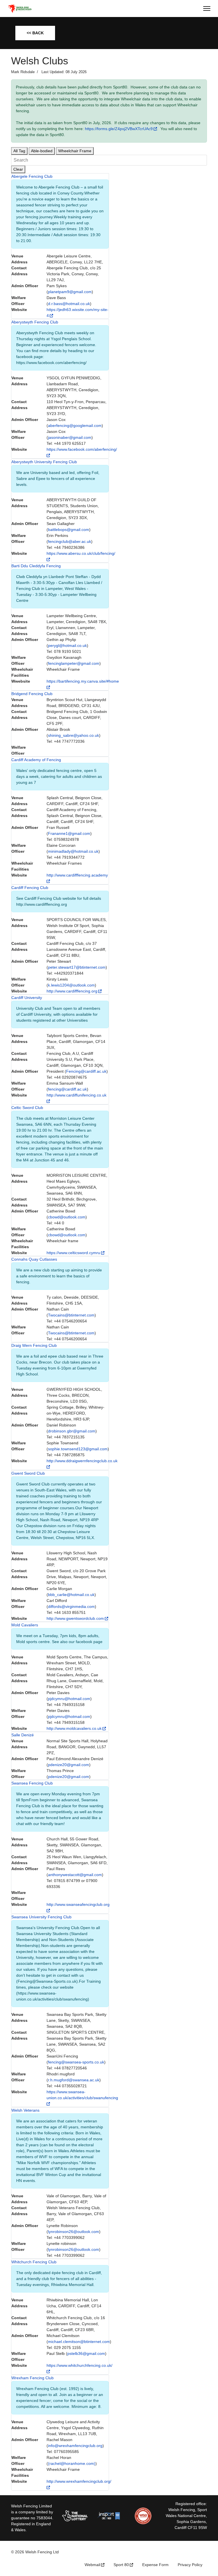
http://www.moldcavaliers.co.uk (74, 1728)
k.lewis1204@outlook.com (71, 985)
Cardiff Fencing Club (30, 888)
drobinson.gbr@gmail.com (72, 1431)
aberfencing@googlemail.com (75, 426)
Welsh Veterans (25, 2110)
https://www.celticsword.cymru (73, 1253)
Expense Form (155, 2565)
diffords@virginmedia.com (71, 1606)
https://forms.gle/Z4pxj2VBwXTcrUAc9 (119, 129)
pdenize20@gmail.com (69, 1765)
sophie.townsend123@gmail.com (78, 1449)
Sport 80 (121, 2565)
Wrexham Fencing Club (33, 2378)
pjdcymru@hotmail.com (69, 1699)
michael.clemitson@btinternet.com (79, 2342)
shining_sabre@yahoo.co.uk (74, 735)
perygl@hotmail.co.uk (67, 645)
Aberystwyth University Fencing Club (44, 462)
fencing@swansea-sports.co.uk (76, 2062)
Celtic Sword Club (27, 1108)
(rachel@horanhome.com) (72, 2463)
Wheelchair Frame (75, 151)
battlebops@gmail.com (69, 530)
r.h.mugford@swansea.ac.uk (74, 2080)
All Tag (19, 151)
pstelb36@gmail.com (86, 2353)
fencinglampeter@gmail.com (74, 663)
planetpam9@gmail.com (70, 292)
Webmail (92, 2565)
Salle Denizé (23, 1735)
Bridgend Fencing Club (32, 694)
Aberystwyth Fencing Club (35, 322)
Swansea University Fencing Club (41, 1917)
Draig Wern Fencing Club (34, 1345)
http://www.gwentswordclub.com (75, 1618)
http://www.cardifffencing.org (72, 991)
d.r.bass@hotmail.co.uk (69, 304)
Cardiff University (27, 998)
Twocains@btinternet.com (71, 1315)
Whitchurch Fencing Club (34, 2262)
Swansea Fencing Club (32, 1783)
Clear (18, 169)
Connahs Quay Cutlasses (34, 1259)
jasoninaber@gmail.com (70, 437)
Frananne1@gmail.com (69, 833)
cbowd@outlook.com (67, 1217)
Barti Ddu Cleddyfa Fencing (36, 566)
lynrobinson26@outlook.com (74, 2232)
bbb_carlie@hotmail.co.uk (71, 1595)
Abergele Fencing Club (32, 176)
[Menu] (207, 9)
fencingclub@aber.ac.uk (70, 541)
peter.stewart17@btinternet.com (77, 967)
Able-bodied (42, 151)
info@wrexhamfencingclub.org (75, 2446)
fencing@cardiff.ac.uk (67, 1089)
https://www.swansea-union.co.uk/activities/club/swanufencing (82, 2095)
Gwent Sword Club (28, 1473)
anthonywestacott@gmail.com (75, 1875)
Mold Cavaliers (25, 1625)
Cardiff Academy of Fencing (36, 760)
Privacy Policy (190, 2565)
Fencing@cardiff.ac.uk (86, 1071)
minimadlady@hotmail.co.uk (73, 851)
